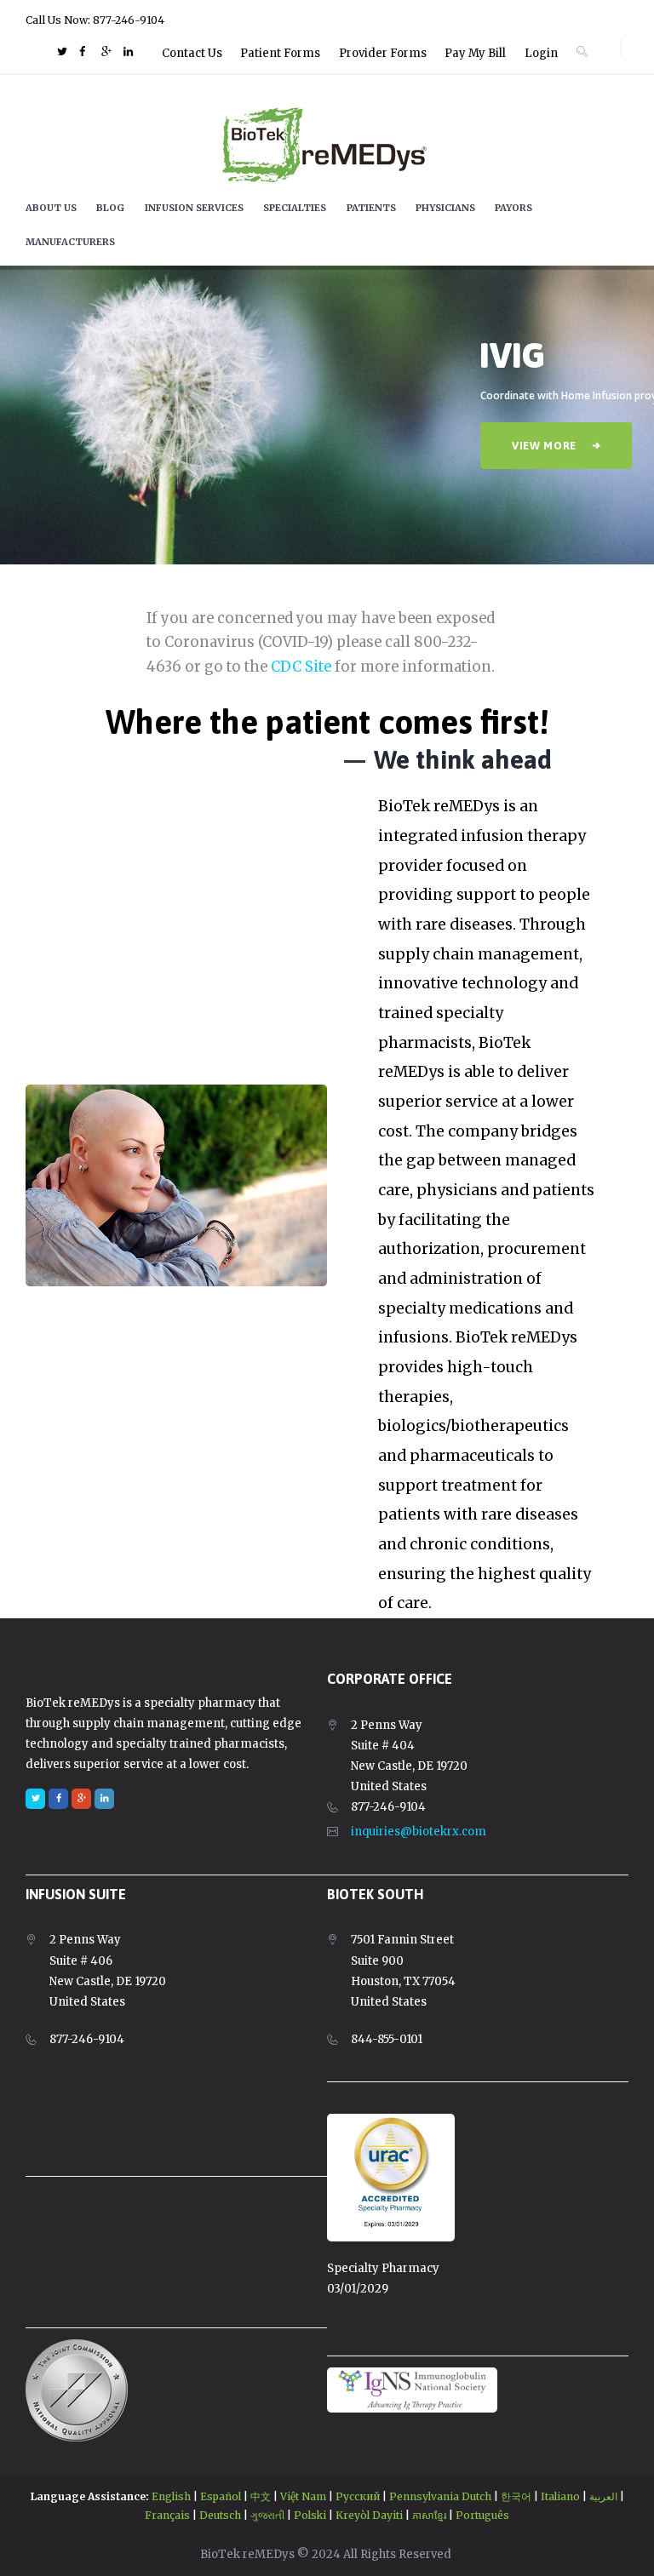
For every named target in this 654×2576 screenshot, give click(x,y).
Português (482, 2515)
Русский (358, 2496)
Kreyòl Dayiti (369, 2515)
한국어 (516, 2496)
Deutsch (220, 2515)
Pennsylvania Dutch (440, 2496)
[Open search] (582, 51)
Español (221, 2496)
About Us (51, 208)
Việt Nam (303, 2496)
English (171, 2496)
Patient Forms (280, 53)
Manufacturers (70, 242)
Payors (513, 208)
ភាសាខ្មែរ (429, 2515)
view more (544, 446)
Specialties (295, 208)
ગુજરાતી (267, 2515)
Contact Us (192, 53)
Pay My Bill (475, 53)
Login (541, 53)
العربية (603, 2496)
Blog (110, 208)
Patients (371, 208)
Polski (310, 2515)
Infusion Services (194, 208)
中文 (261, 2496)
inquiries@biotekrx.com (419, 1832)
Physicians (445, 208)
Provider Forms (383, 53)
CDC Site (301, 667)
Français (167, 2515)
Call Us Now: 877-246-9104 (95, 20)
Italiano (560, 2496)
